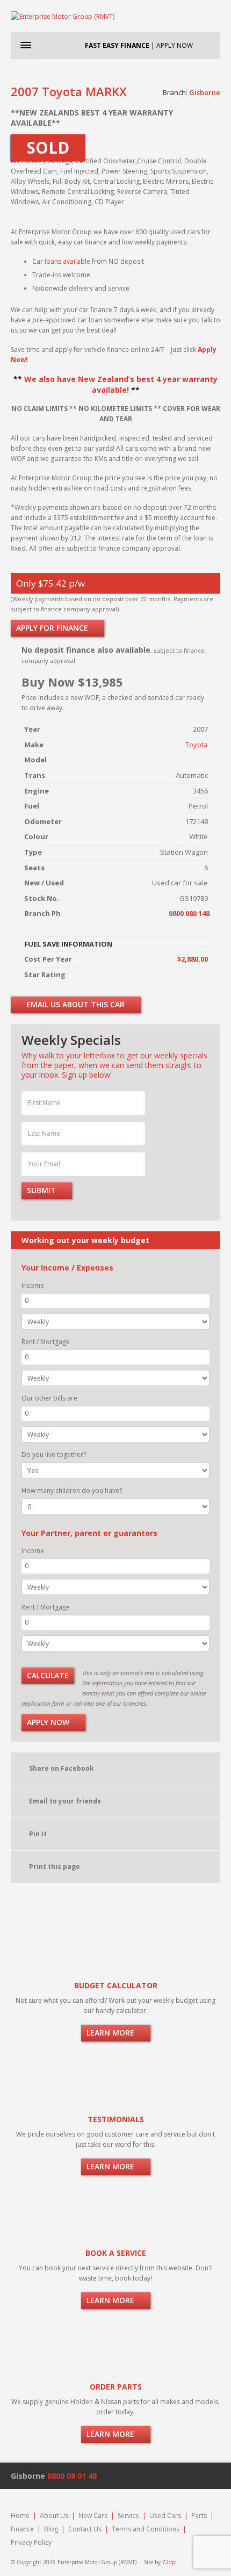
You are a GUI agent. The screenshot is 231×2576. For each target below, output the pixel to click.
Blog (51, 2529)
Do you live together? (54, 1455)
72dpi (169, 2562)
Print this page (55, 1867)
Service (128, 2516)
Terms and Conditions (146, 2529)
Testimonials (116, 2119)
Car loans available (61, 261)
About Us (54, 2516)
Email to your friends (65, 1801)
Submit (42, 1190)
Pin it (38, 1834)
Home (20, 2516)
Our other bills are (49, 1398)
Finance (22, 2529)
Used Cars (165, 2516)
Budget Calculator (116, 1985)
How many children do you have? (72, 1491)
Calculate (48, 1675)
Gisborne (205, 92)
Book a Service (116, 2253)
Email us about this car (74, 1004)
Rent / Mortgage (46, 1342)
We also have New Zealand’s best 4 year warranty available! (121, 384)
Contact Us (85, 2529)
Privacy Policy (31, 2542)
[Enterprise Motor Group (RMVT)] (115, 16)
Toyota (197, 745)
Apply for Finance (53, 628)
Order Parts (116, 2387)
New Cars (93, 2516)
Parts (199, 2516)
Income (33, 1285)
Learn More (111, 2033)
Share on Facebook (62, 1768)
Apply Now (49, 1722)
